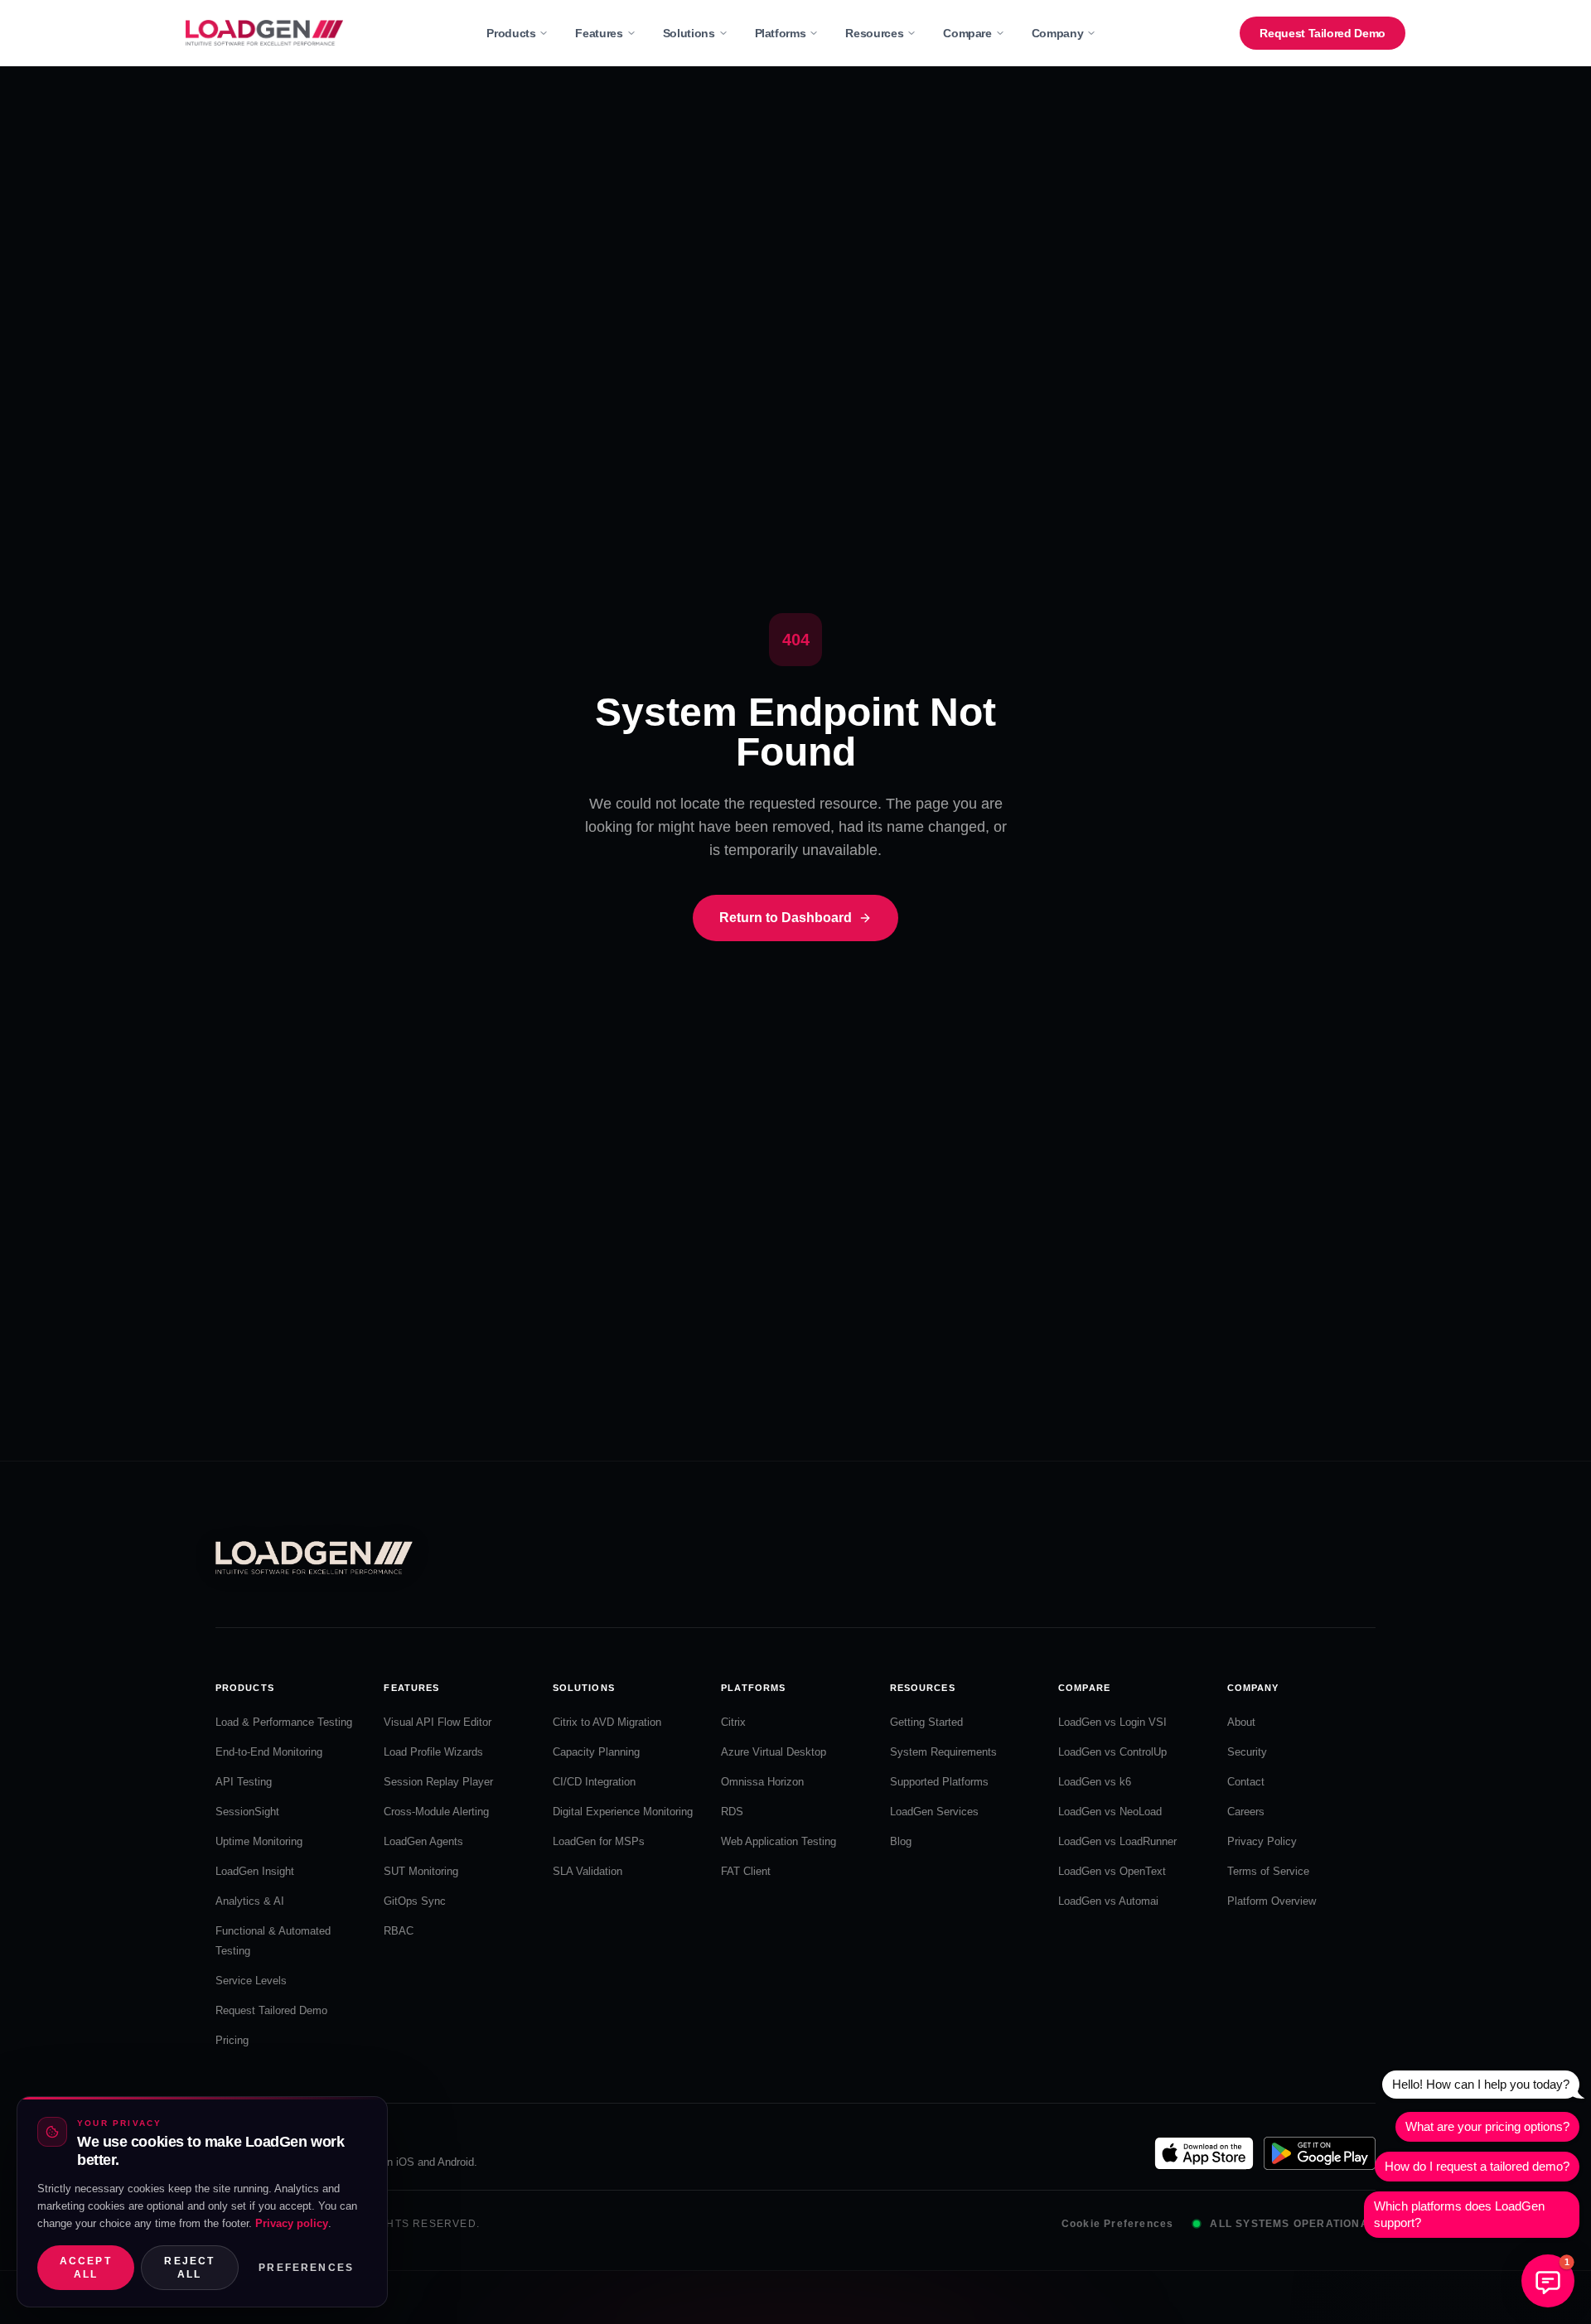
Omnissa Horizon (762, 1782)
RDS (732, 1812)
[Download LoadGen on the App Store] (1204, 2153)
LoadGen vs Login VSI (1112, 1722)
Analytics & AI (250, 1901)
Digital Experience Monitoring (623, 1812)
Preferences (306, 2268)
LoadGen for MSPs (599, 1841)
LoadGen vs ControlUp (1112, 1752)
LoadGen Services (934, 1812)
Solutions (689, 33)
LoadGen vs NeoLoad (1110, 1812)
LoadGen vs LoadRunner (1117, 1841)
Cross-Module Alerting (436, 1812)
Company (1058, 33)
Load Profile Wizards (433, 1752)
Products (511, 33)
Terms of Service (1268, 1871)
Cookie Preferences (1118, 2224)
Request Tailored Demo (1323, 33)
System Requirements (943, 1752)
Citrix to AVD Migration (607, 1722)
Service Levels (251, 1981)
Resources (874, 33)
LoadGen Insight (255, 1871)
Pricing (232, 2040)
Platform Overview (1272, 1901)
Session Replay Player (438, 1782)
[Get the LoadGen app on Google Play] (1320, 2153)
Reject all (189, 2268)
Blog (901, 1841)
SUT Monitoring (421, 1871)
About (1241, 1722)
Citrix (733, 1722)
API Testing (244, 1782)
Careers (1246, 1812)
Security (1247, 1752)
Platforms (781, 33)
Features (599, 33)
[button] (1548, 2281)
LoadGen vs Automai (1108, 1901)
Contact (1246, 1782)
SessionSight (247, 1812)
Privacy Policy (1262, 1841)
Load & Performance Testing (284, 1722)
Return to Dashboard (786, 918)
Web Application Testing (779, 1841)
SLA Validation (588, 1871)
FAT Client (746, 1871)
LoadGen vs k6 (1095, 1782)
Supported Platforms (939, 1782)
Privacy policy (292, 2223)
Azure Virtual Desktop (774, 1752)
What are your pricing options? (1487, 2126)
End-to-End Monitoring (269, 1752)
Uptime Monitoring (259, 1841)
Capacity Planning (596, 1752)
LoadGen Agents (423, 1841)
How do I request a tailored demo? (1477, 2166)
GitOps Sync (415, 1901)
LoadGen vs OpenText (1112, 1871)
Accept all (86, 2268)
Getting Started (926, 1722)
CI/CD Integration (594, 1782)
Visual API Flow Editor (438, 1722)
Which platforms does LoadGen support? (1459, 2214)
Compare (967, 33)
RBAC (399, 1931)
